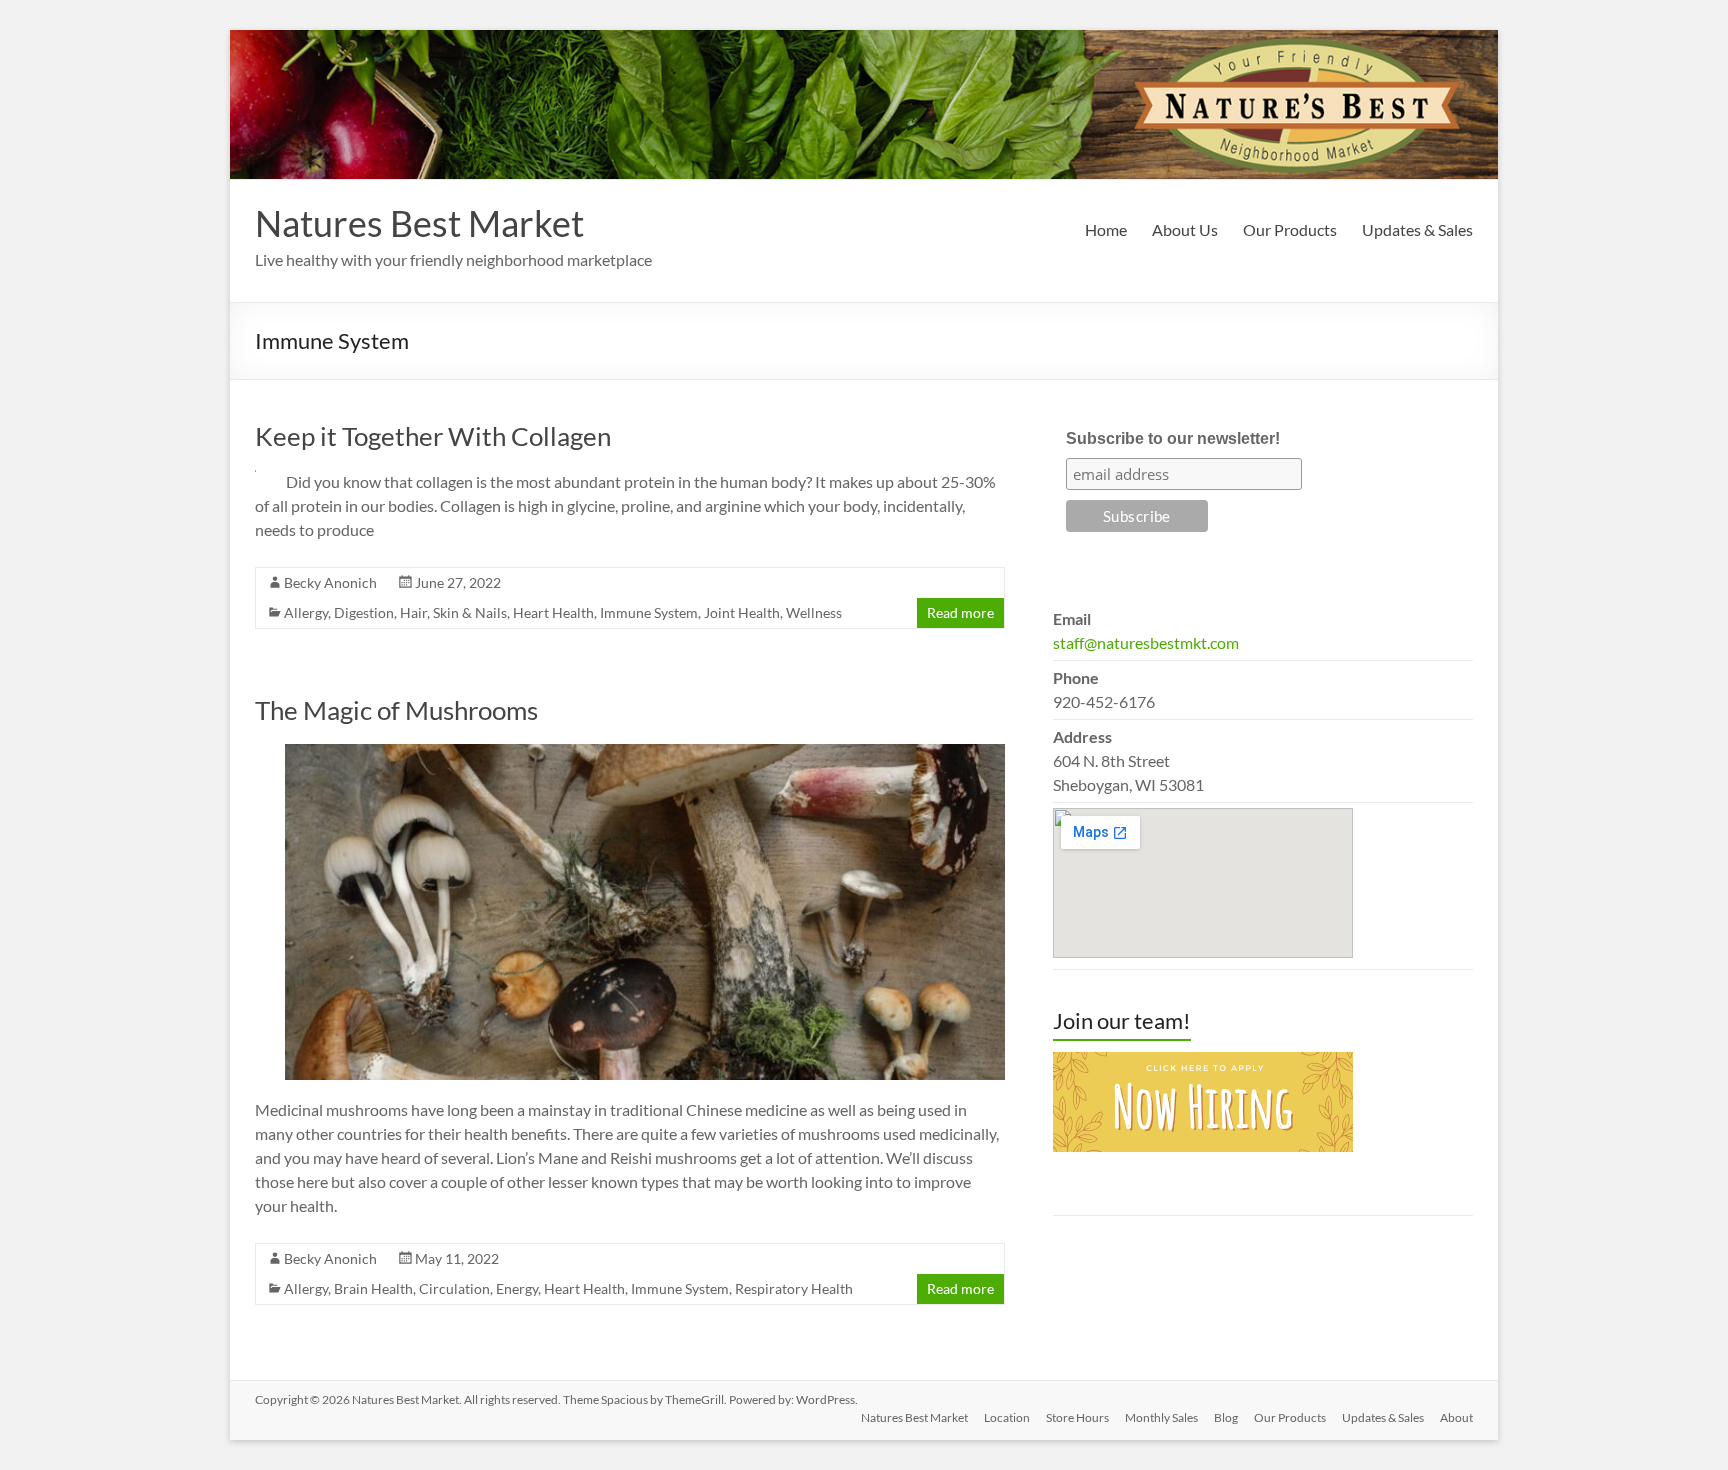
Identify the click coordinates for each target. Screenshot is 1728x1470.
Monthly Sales (1161, 1417)
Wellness (814, 612)
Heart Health (553, 612)
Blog (1226, 1417)
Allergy (306, 612)
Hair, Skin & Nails (453, 612)
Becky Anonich (330, 582)
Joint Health (742, 612)
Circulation (454, 1288)
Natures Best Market (419, 223)
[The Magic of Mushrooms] (645, 753)
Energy (517, 1288)
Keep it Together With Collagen (433, 436)
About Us (1185, 229)
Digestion (364, 612)
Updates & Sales (1417, 229)
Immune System (649, 612)
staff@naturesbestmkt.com (1146, 642)
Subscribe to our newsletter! (1173, 438)
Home (1106, 229)
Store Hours (1077, 1417)
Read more (960, 612)
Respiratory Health (794, 1288)
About (1456, 1417)
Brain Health (373, 1288)
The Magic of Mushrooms (396, 710)
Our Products (1290, 229)
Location (1007, 1417)
